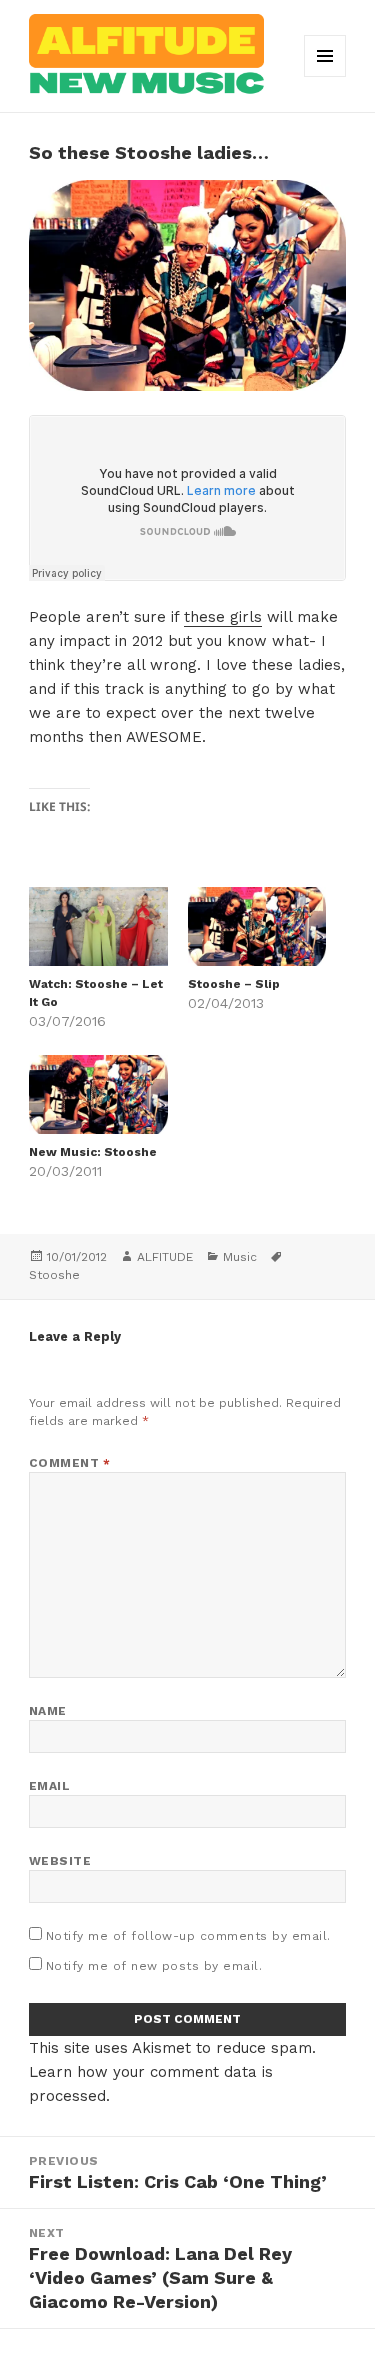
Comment (69, 1463)
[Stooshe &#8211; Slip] (257, 926)
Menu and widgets (325, 76)
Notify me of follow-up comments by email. (188, 1936)
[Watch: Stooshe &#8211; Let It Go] (98, 926)
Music (240, 1257)
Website (60, 1861)
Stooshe (54, 1275)
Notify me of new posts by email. (154, 1966)
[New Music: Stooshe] (98, 1094)
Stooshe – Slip (234, 984)
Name (48, 1711)
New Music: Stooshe (93, 1152)
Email (49, 1786)
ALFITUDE (165, 1257)
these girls (223, 617)
